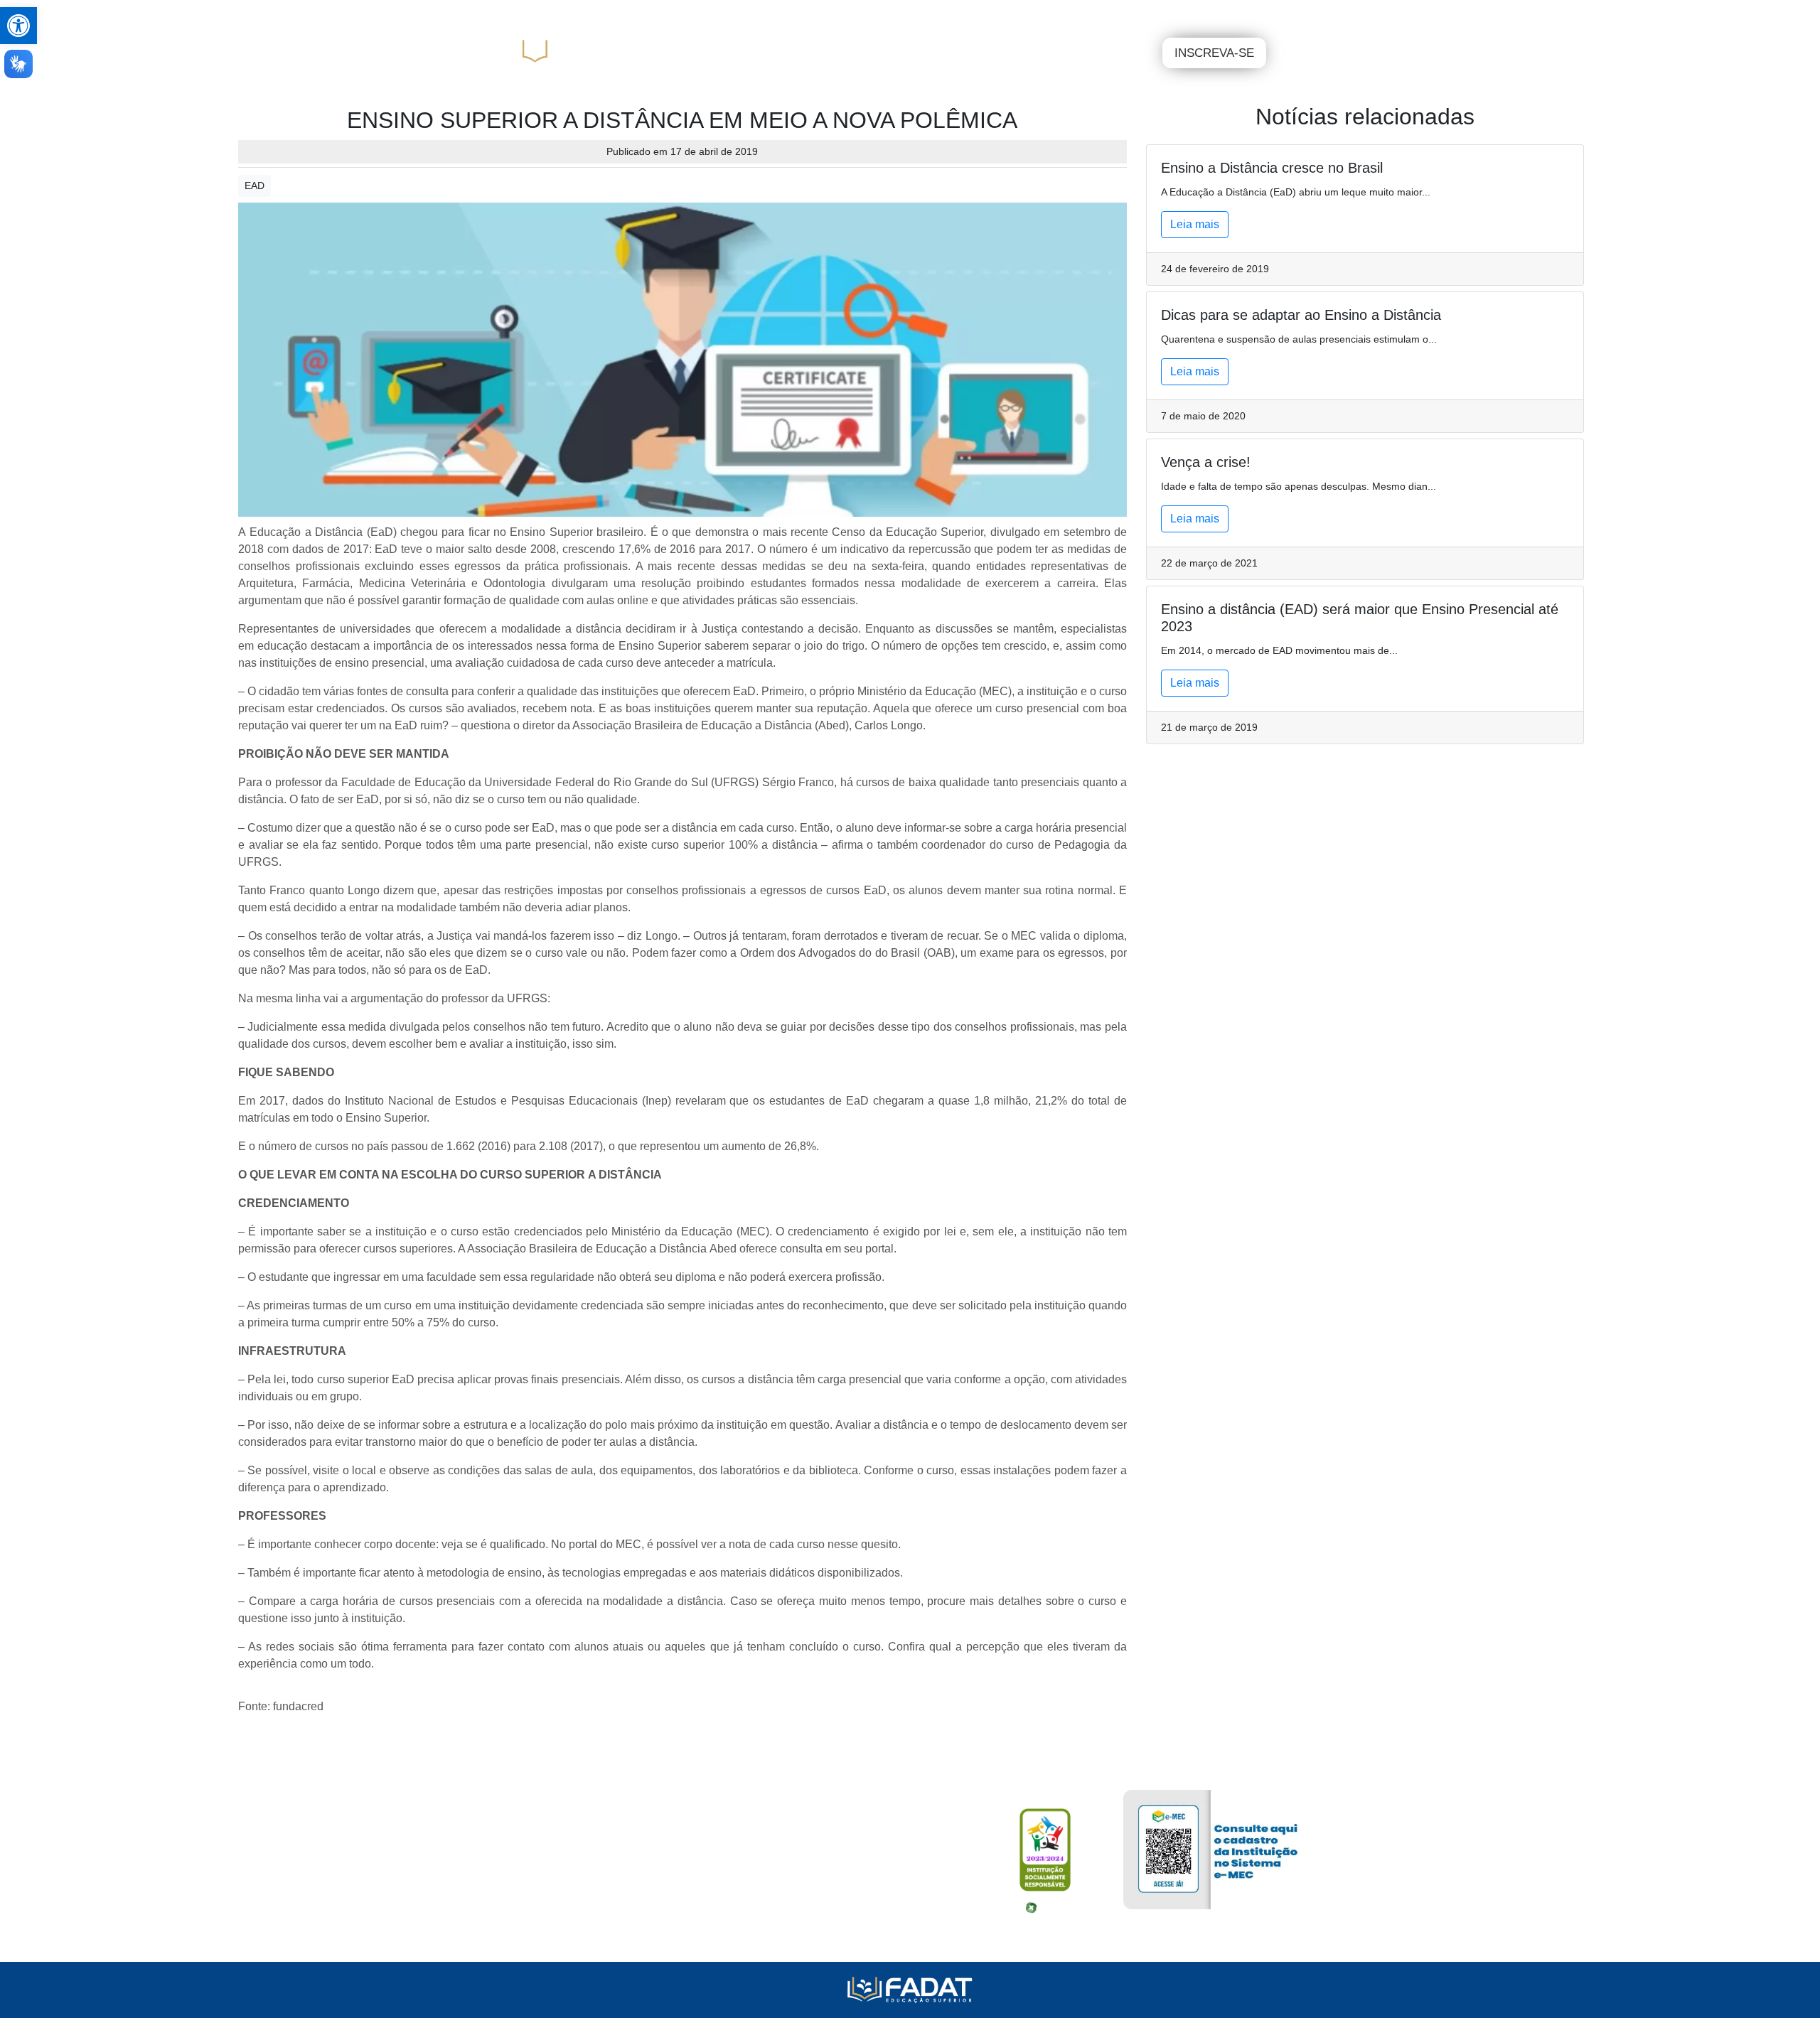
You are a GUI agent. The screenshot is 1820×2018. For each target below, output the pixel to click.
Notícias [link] (859, 14)
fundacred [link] (298, 1706)
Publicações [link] (751, 14)
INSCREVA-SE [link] (1214, 53)
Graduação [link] (946, 53)
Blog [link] (900, 14)
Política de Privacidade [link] (567, 1906)
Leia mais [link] (1195, 224)
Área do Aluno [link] (1259, 13)
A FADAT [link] (868, 53)
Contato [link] (940, 14)
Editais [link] (813, 14)
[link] (18, 26)
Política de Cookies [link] (558, 1931)
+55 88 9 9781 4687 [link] (561, 1880)
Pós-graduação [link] (1039, 53)
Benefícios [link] (680, 14)
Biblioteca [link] (614, 14)
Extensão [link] (1128, 53)
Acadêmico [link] (547, 14)
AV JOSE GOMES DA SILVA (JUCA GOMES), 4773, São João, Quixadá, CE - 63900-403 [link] (714, 1855)
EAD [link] (255, 186)
